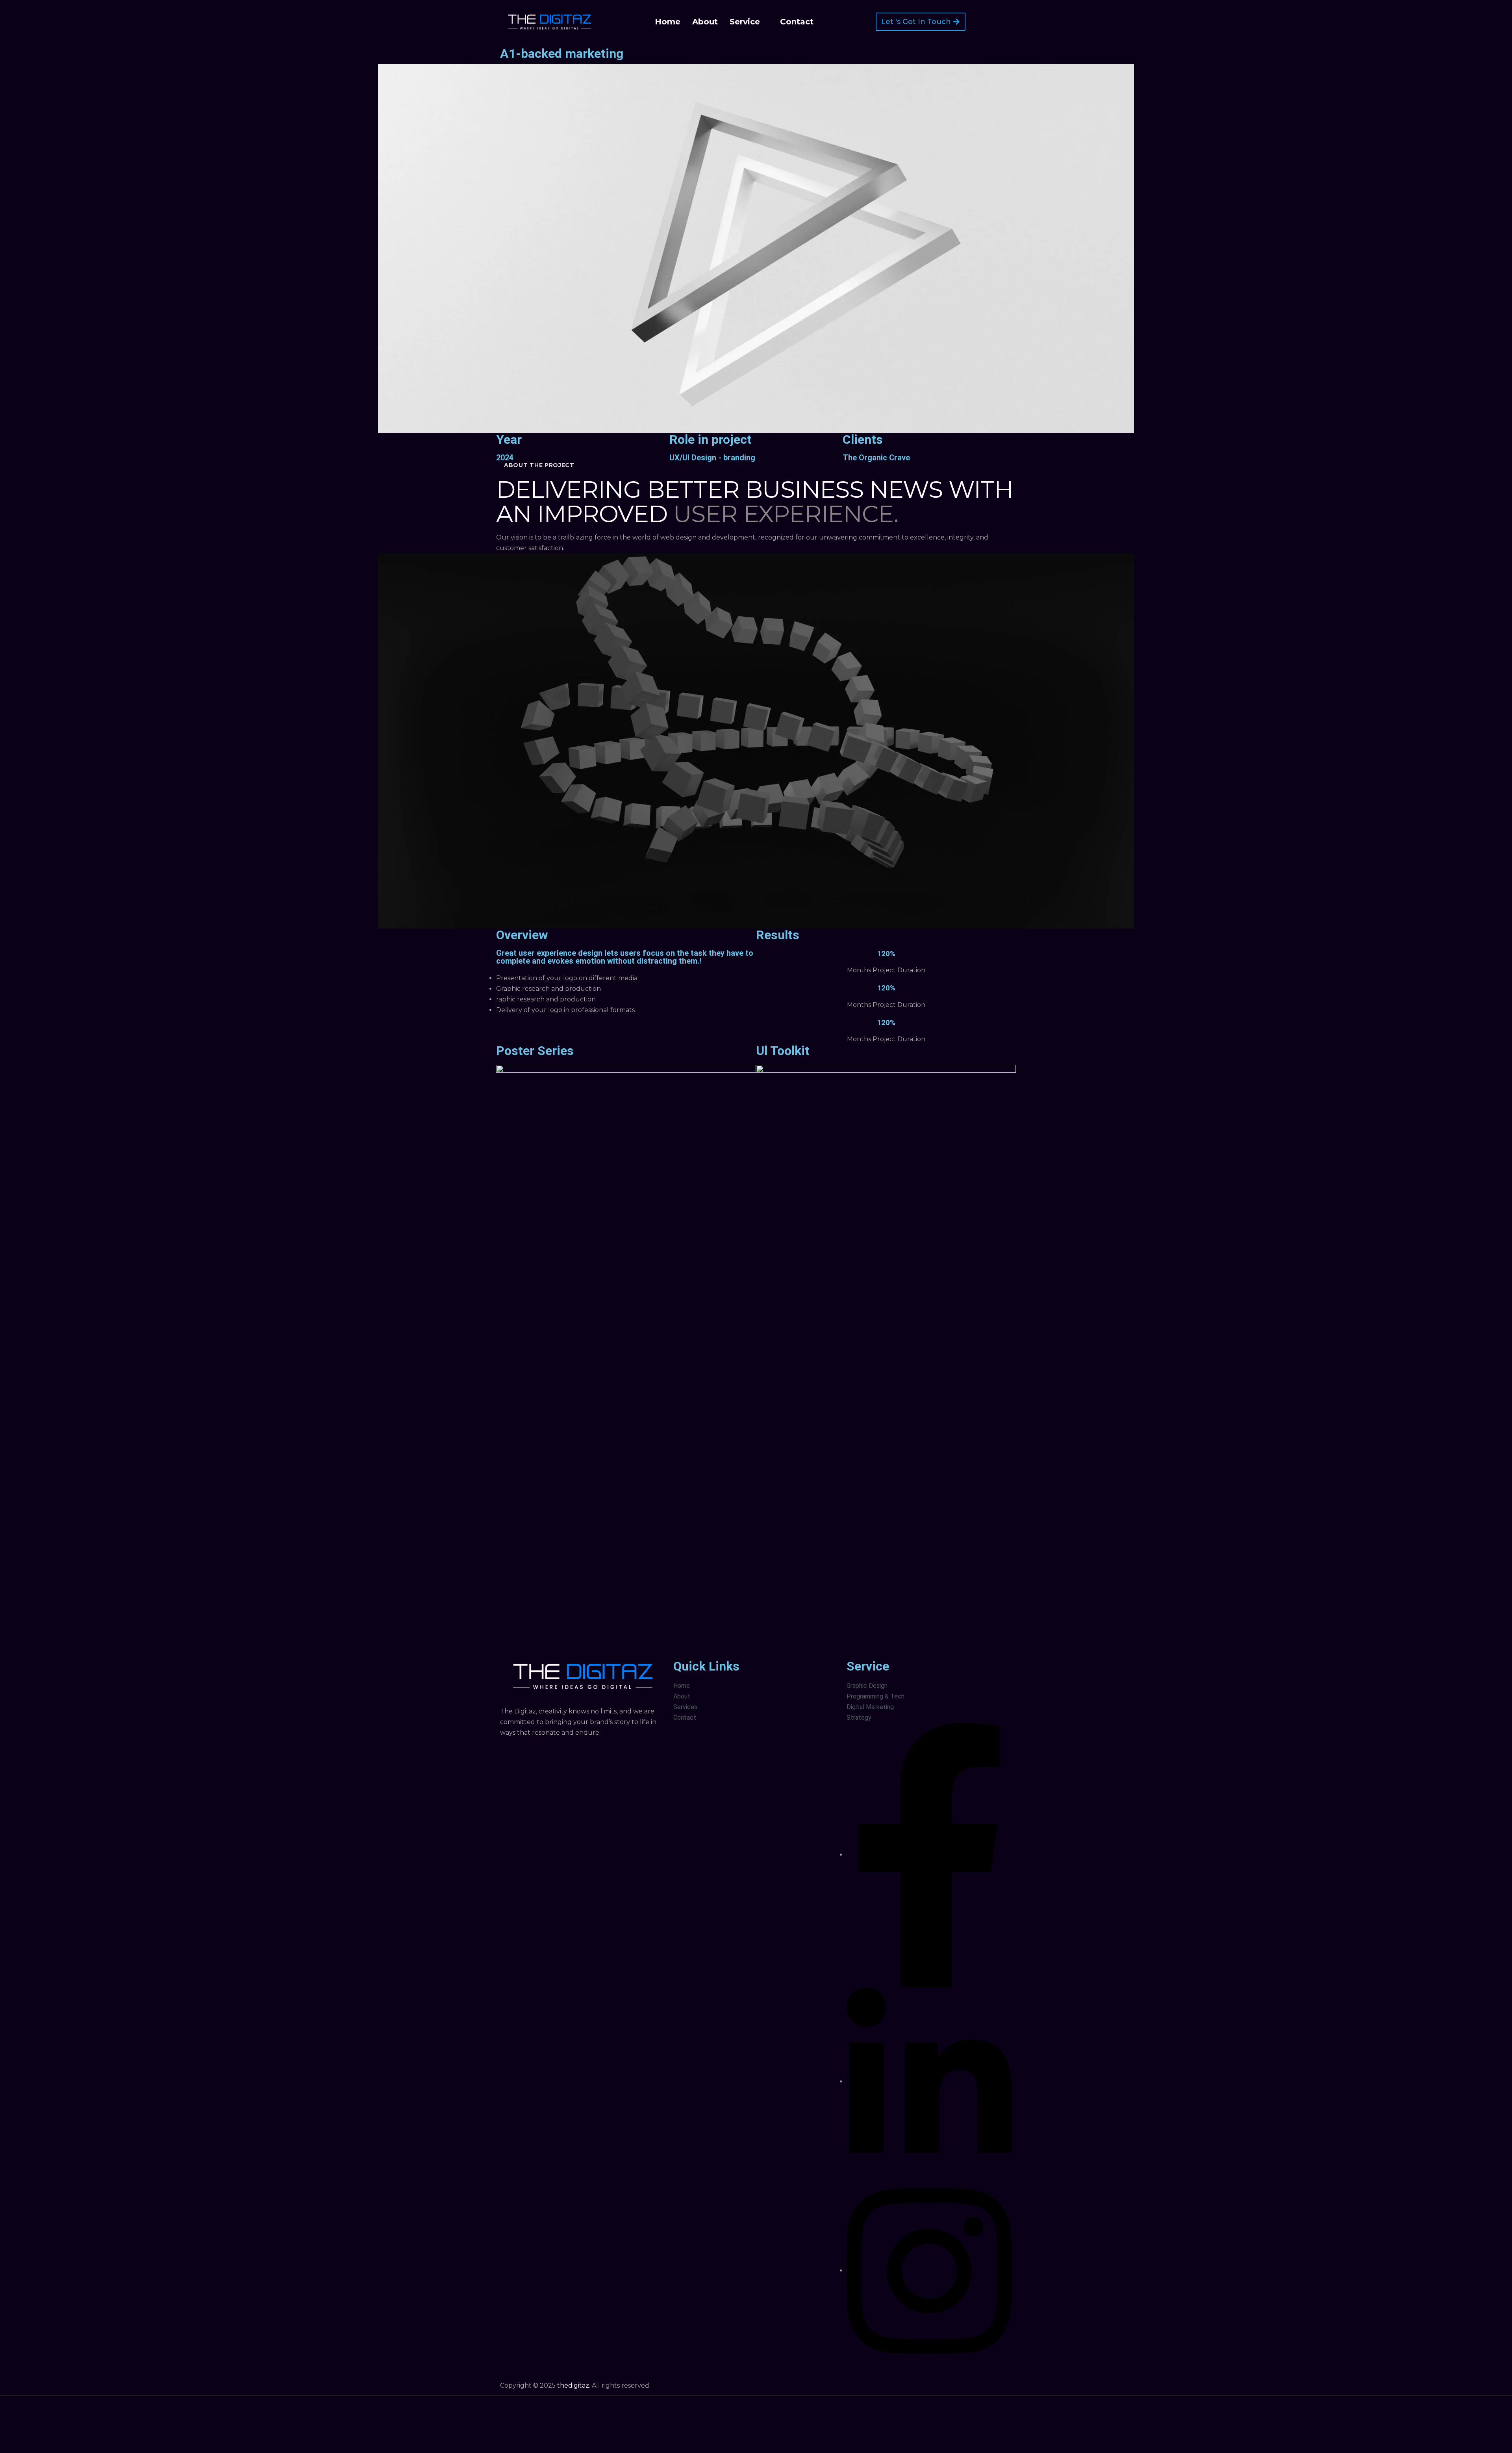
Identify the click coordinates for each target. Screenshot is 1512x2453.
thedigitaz (573, 2385)
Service (745, 22)
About (705, 22)
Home (668, 22)
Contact (797, 22)
